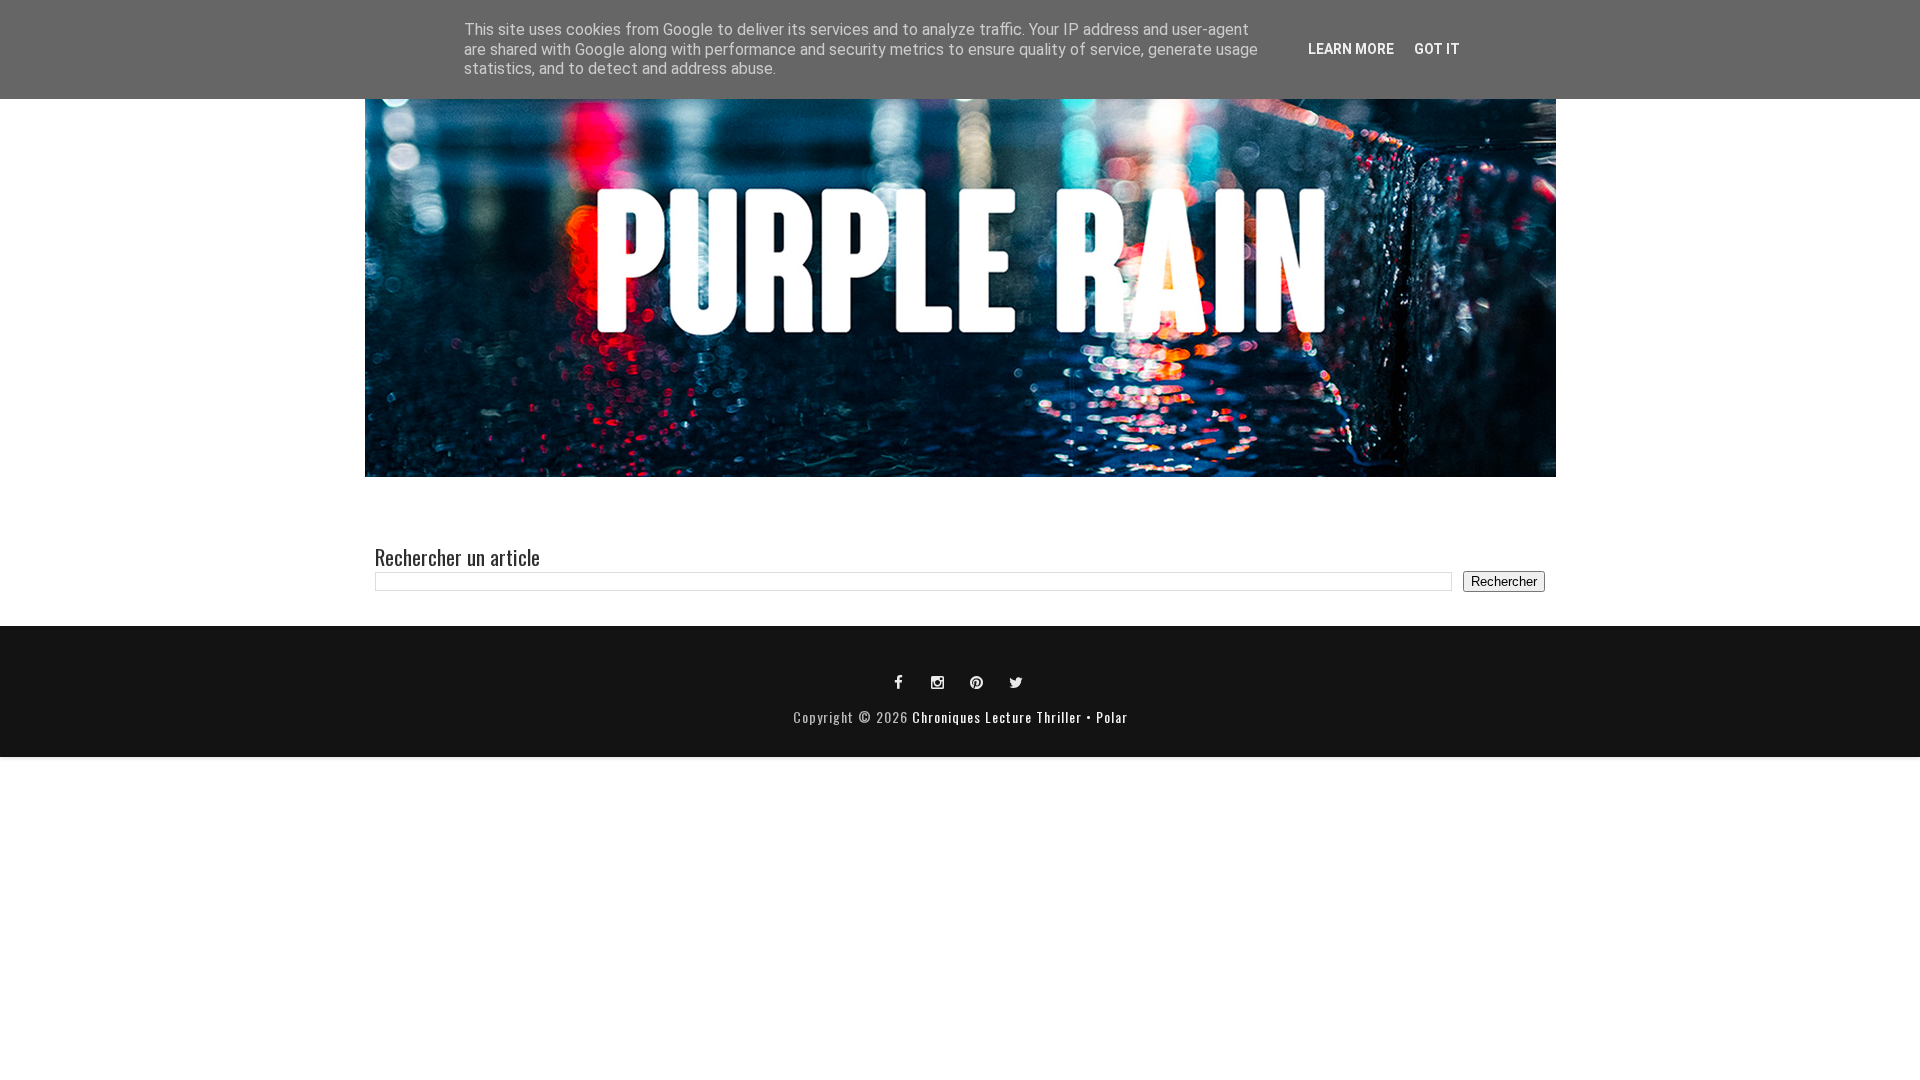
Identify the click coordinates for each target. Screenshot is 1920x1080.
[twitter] (1016, 681)
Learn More (1351, 49)
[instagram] (938, 681)
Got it (1437, 49)
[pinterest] (977, 681)
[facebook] (899, 681)
